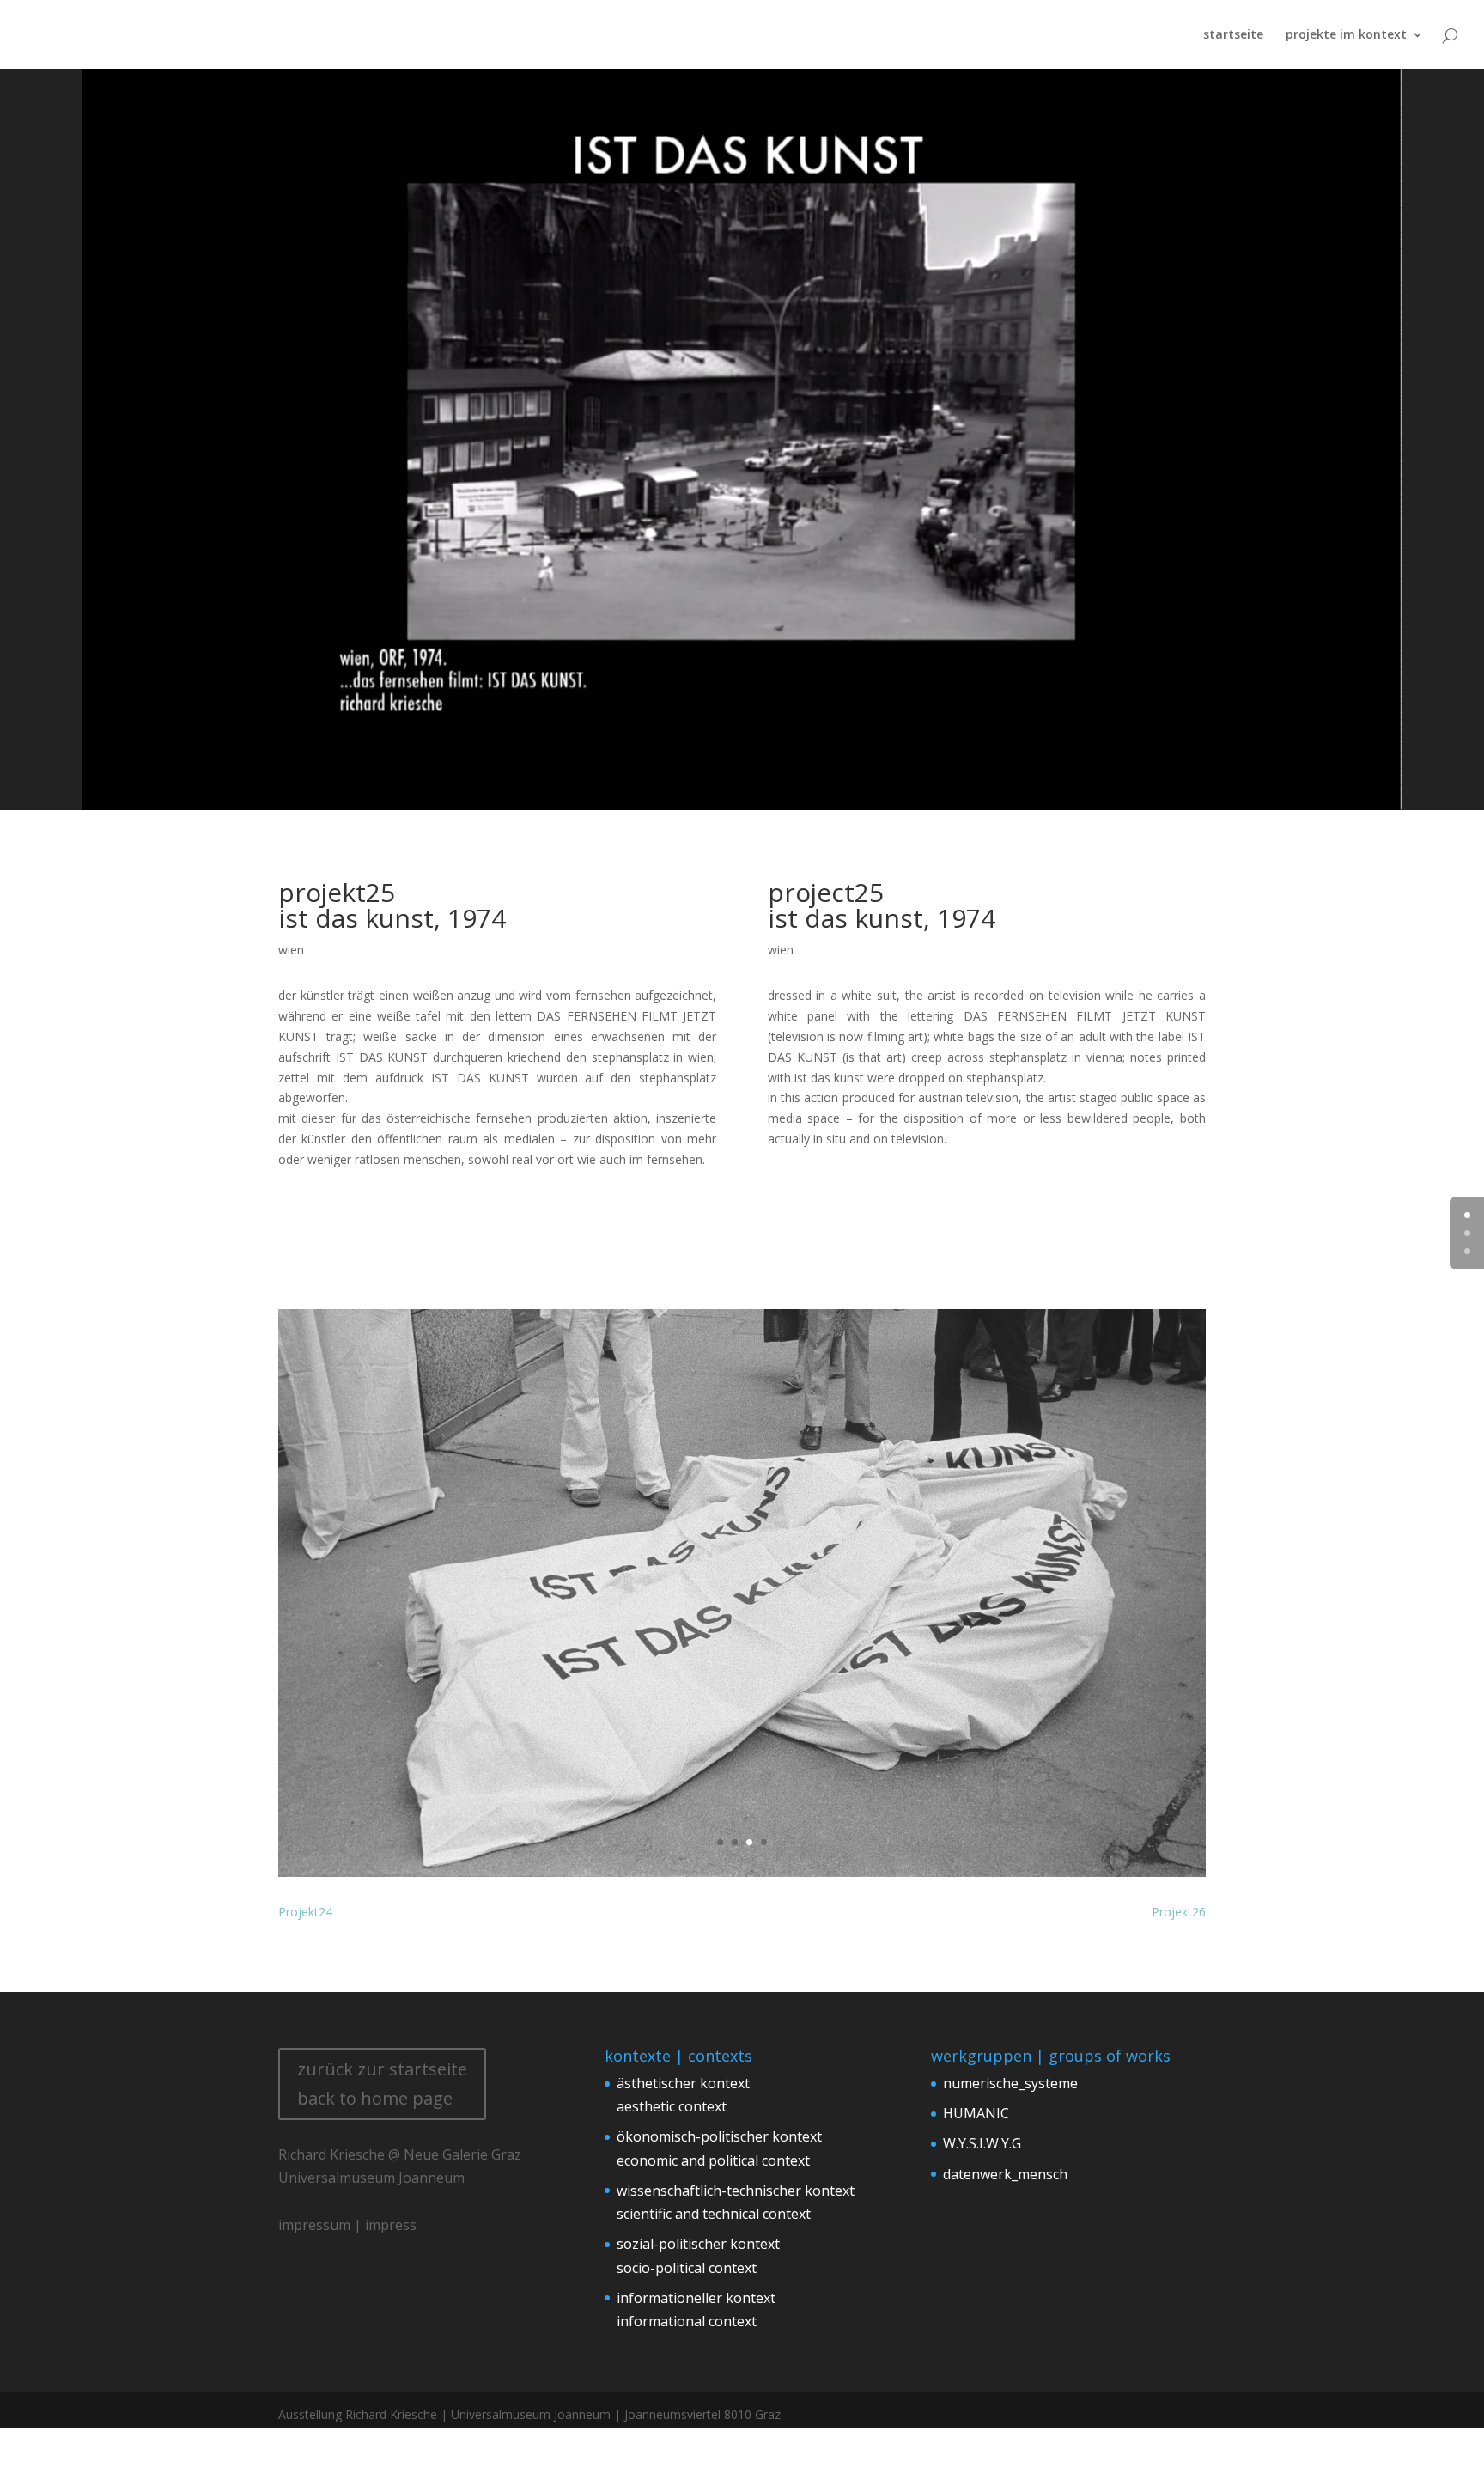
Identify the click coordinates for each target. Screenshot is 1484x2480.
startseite (1233, 35)
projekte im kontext (1346, 35)
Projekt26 (1179, 1912)
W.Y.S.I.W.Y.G (982, 2143)
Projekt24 (305, 1912)
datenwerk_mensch (1005, 2174)
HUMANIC (976, 2113)
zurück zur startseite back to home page (382, 2084)
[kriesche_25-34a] (742, 1877)
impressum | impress (347, 2225)
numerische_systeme (1010, 2083)
